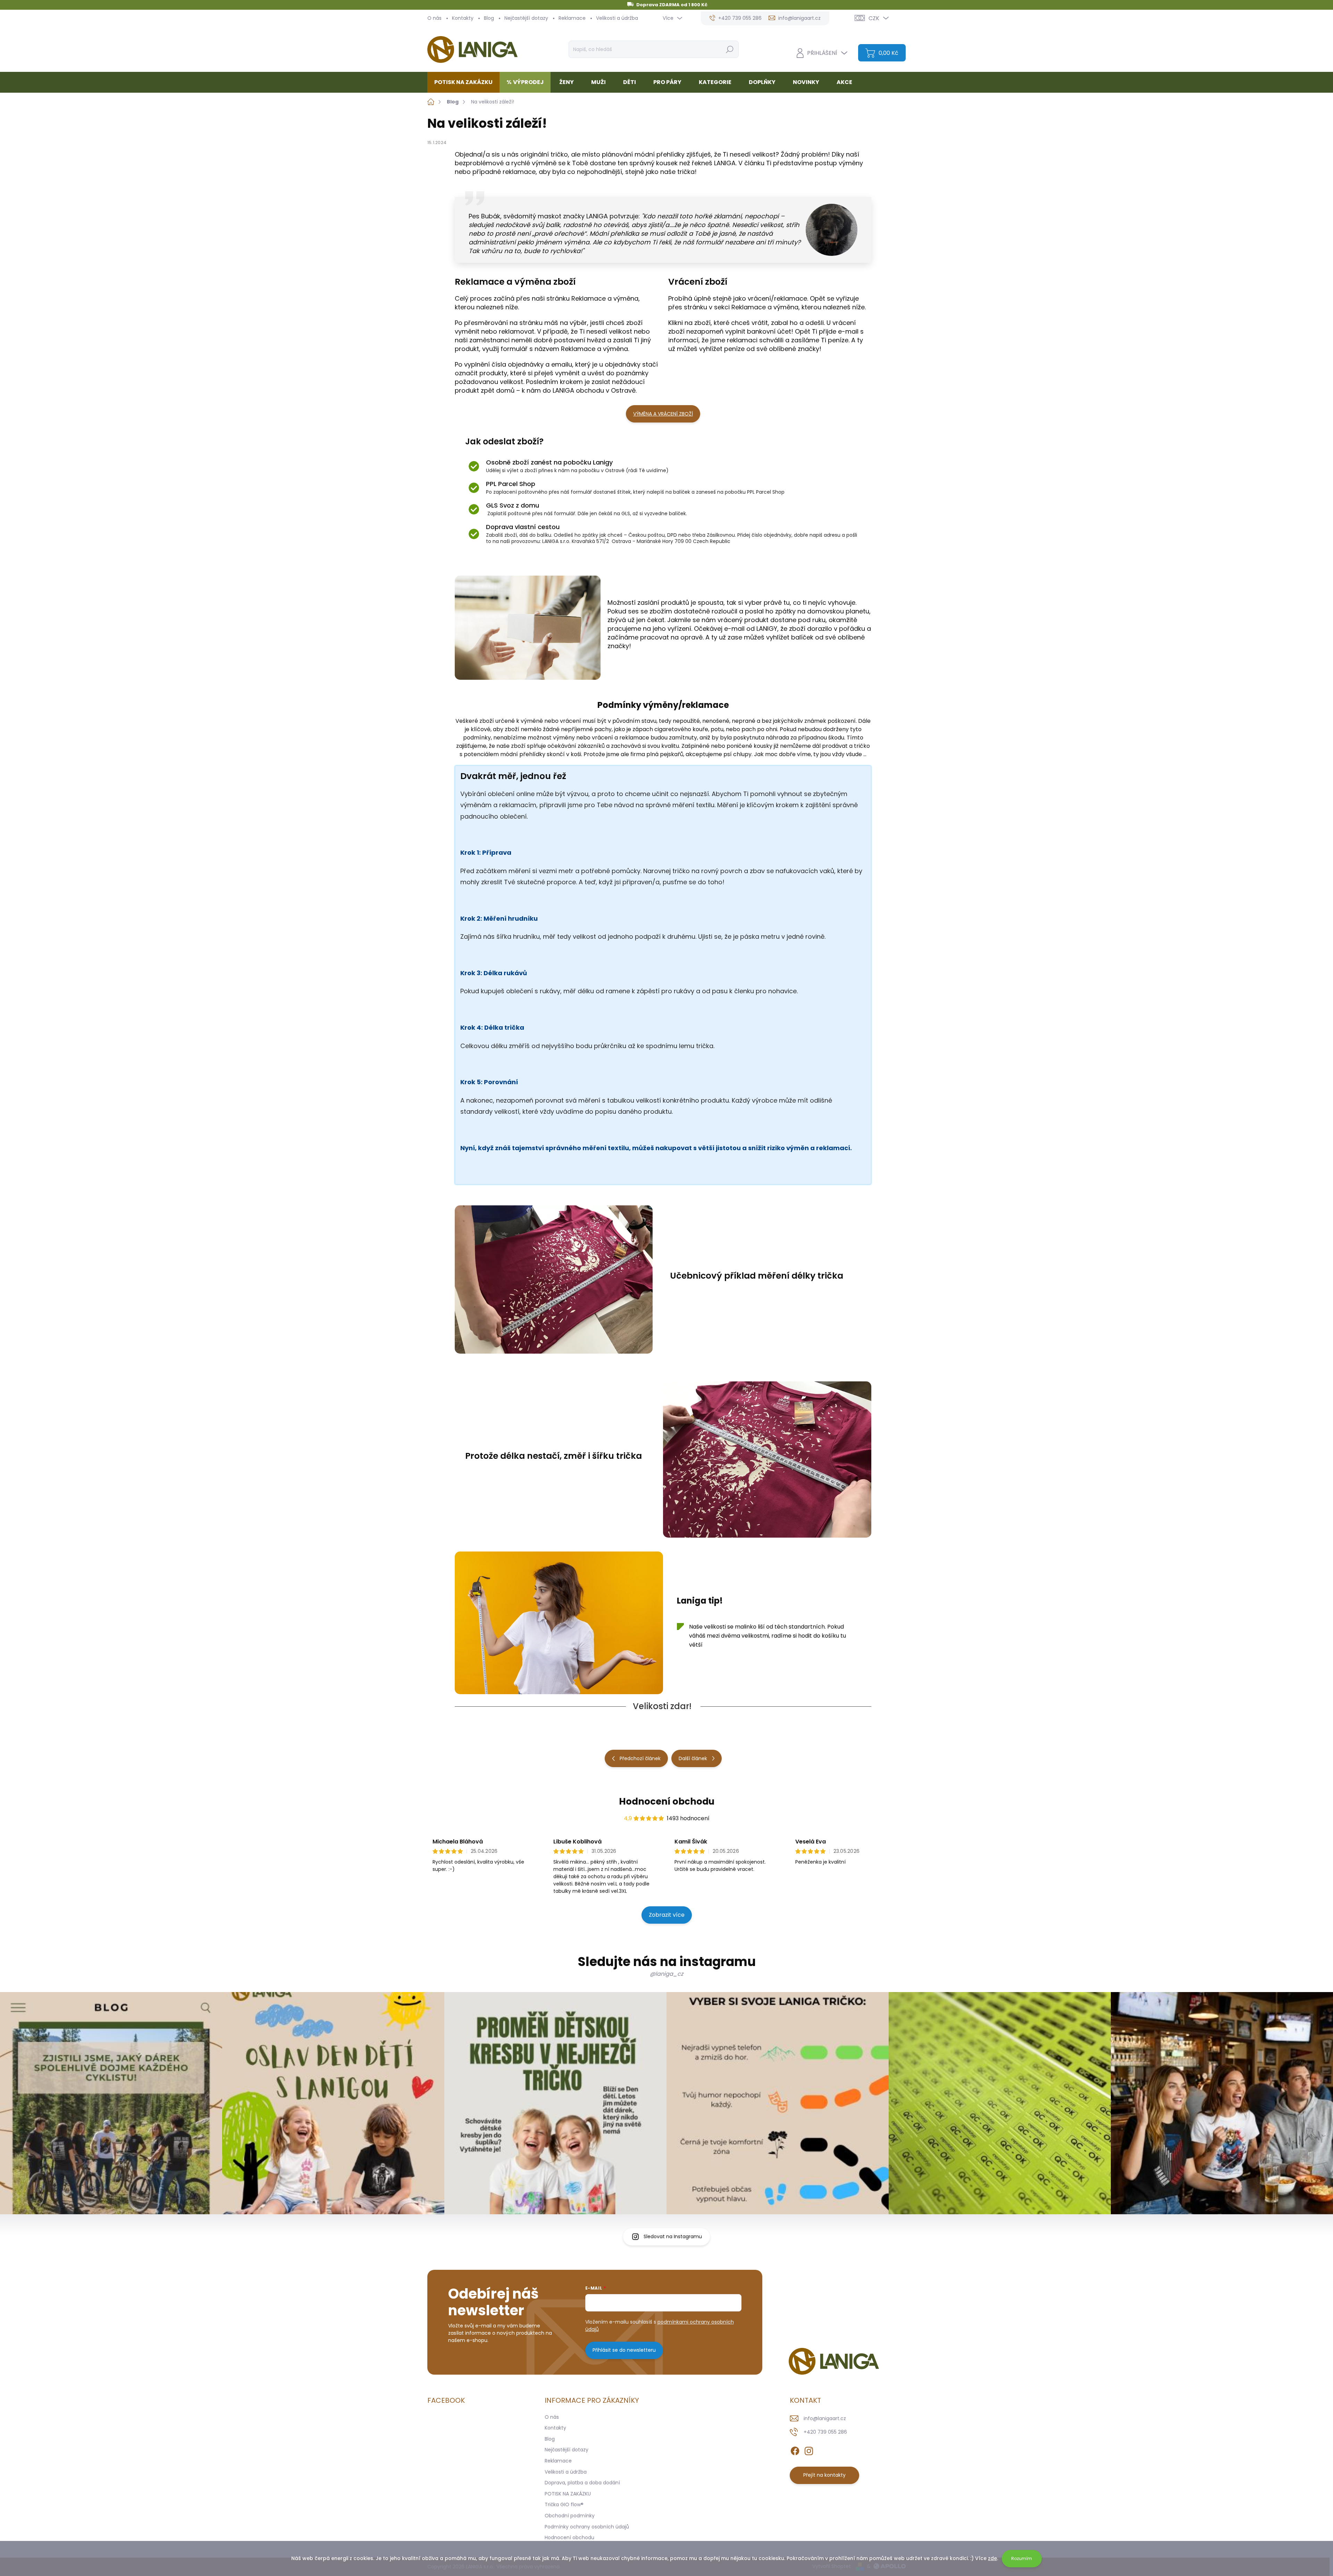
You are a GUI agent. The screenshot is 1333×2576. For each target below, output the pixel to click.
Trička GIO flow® (564, 2504)
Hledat (730, 49)
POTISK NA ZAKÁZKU (568, 2494)
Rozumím (1022, 2558)
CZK (874, 18)
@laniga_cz (666, 1974)
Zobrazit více (667, 1915)
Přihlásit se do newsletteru (624, 2350)
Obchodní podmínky (570, 2516)
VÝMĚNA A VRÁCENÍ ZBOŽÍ (663, 414)
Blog (489, 18)
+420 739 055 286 (825, 2432)
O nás (434, 18)
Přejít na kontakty (824, 2475)
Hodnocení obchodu (667, 1801)
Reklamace (572, 18)
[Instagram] (809, 2450)
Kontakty (463, 18)
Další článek (693, 1758)
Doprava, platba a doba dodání (582, 2483)
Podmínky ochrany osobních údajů (587, 2527)
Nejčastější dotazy (526, 18)
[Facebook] (795, 2450)
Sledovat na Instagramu (673, 2236)
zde (992, 2558)
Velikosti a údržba (617, 18)
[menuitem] (466, 82)
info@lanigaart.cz (825, 2418)
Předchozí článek (640, 1758)
